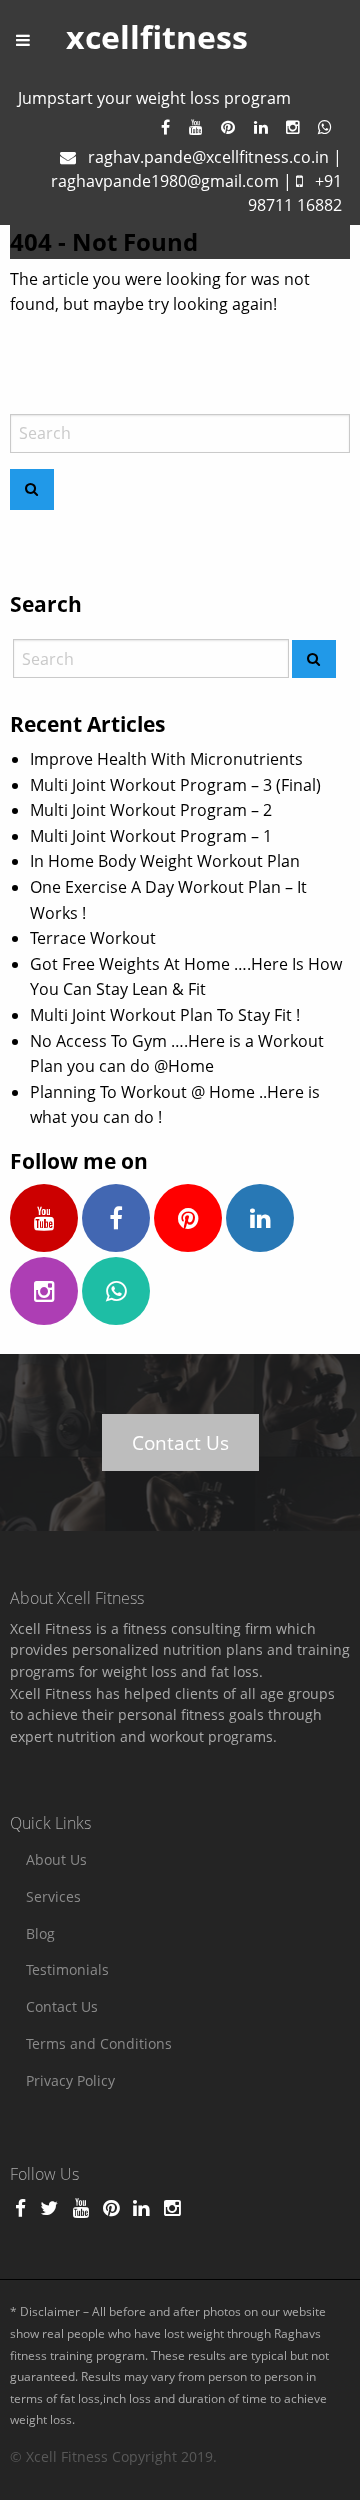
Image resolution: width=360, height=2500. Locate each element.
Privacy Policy (70, 2080)
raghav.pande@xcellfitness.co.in (208, 157)
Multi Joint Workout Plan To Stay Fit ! (165, 1015)
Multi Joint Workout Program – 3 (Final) (175, 785)
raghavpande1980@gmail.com (165, 181)
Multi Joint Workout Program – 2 (151, 810)
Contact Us (180, 1442)
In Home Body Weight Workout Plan (165, 861)
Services (53, 1896)
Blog (40, 1933)
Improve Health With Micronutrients (166, 759)
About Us (56, 1859)
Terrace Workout (93, 938)
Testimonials (67, 1969)
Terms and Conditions (99, 2043)
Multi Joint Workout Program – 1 (151, 836)
